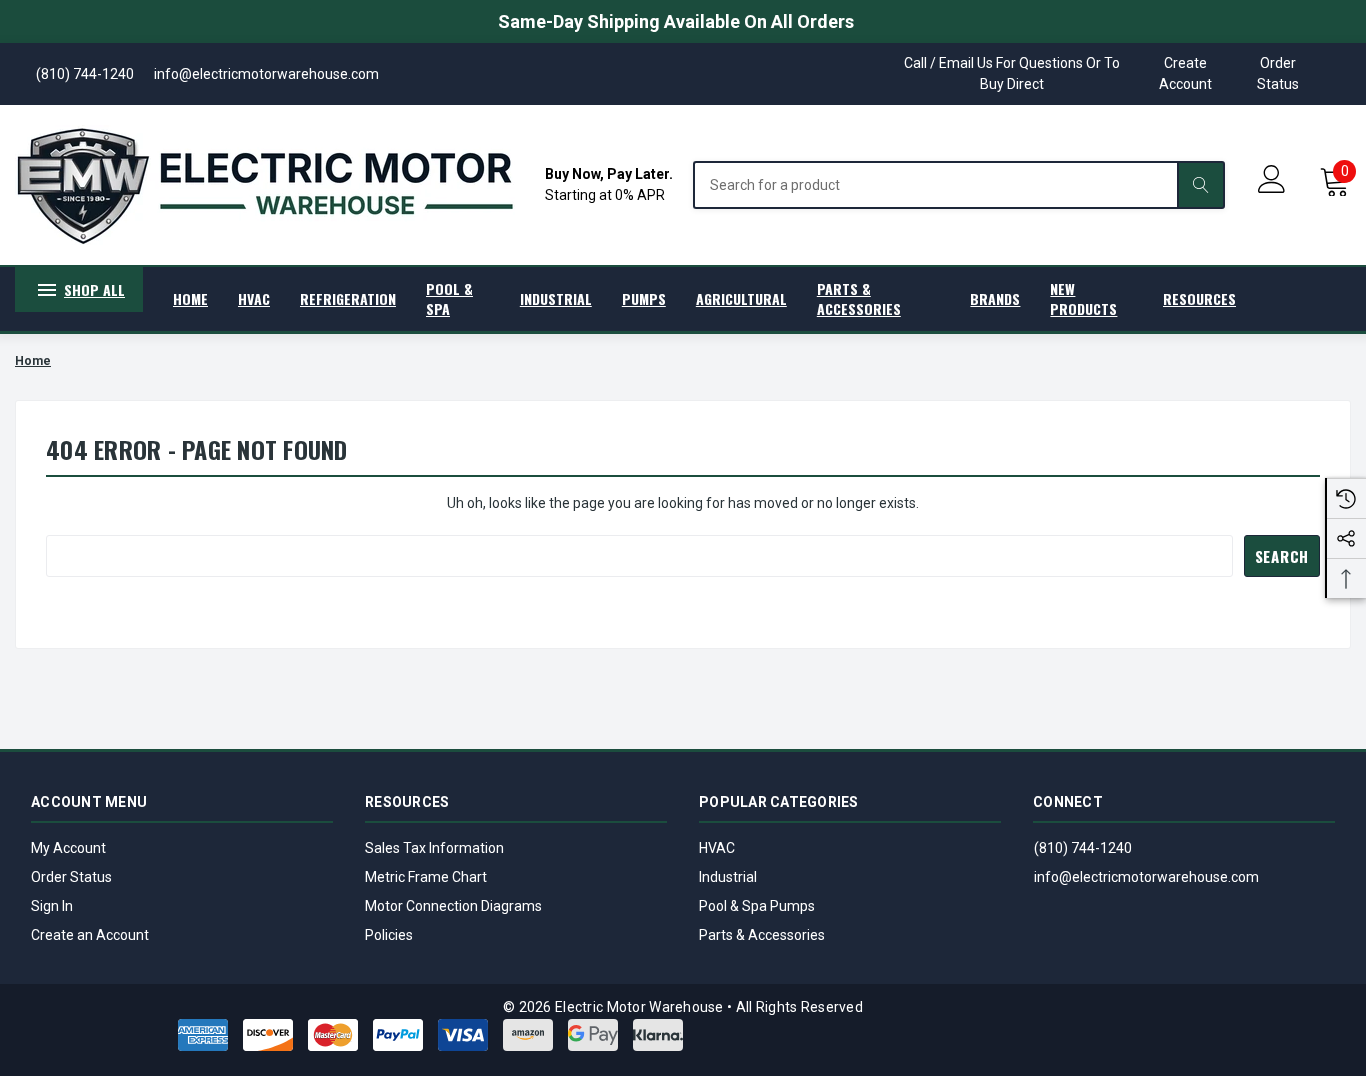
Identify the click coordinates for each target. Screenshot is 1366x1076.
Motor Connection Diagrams (453, 906)
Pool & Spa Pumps (757, 906)
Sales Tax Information (434, 848)
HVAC (717, 848)
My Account (68, 848)
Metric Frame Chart (426, 877)
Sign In (52, 906)
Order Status (1278, 73)
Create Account (1185, 73)
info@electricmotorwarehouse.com (1146, 877)
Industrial (728, 877)
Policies (389, 935)
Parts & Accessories (762, 935)
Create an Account (90, 935)
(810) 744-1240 (1083, 848)
